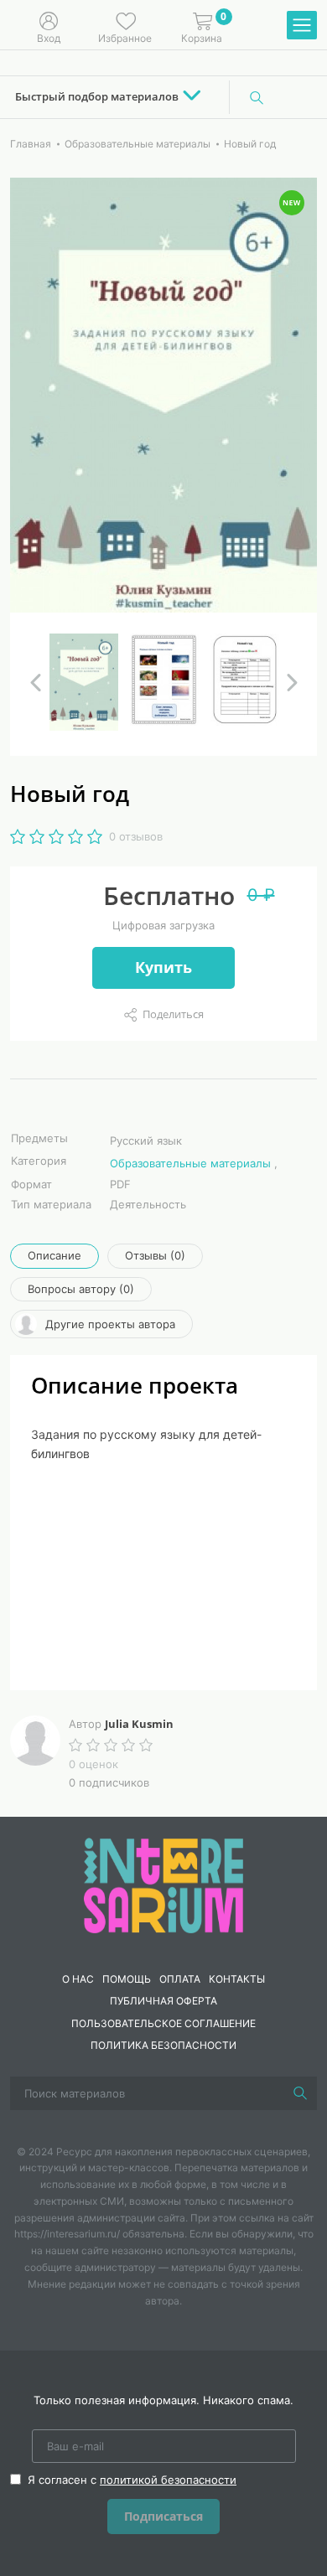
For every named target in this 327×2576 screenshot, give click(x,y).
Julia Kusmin (139, 1724)
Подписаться (163, 2516)
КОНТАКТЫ (237, 1979)
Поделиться (173, 1014)
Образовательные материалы (190, 1163)
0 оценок (93, 1764)
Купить (163, 967)
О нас (78, 1979)
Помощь (127, 1979)
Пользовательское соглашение (163, 2023)
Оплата (180, 1979)
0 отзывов (136, 836)
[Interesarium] (163, 1884)
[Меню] (302, 26)
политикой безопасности (168, 2480)
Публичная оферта (163, 2001)
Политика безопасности (163, 2045)
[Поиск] (257, 97)
